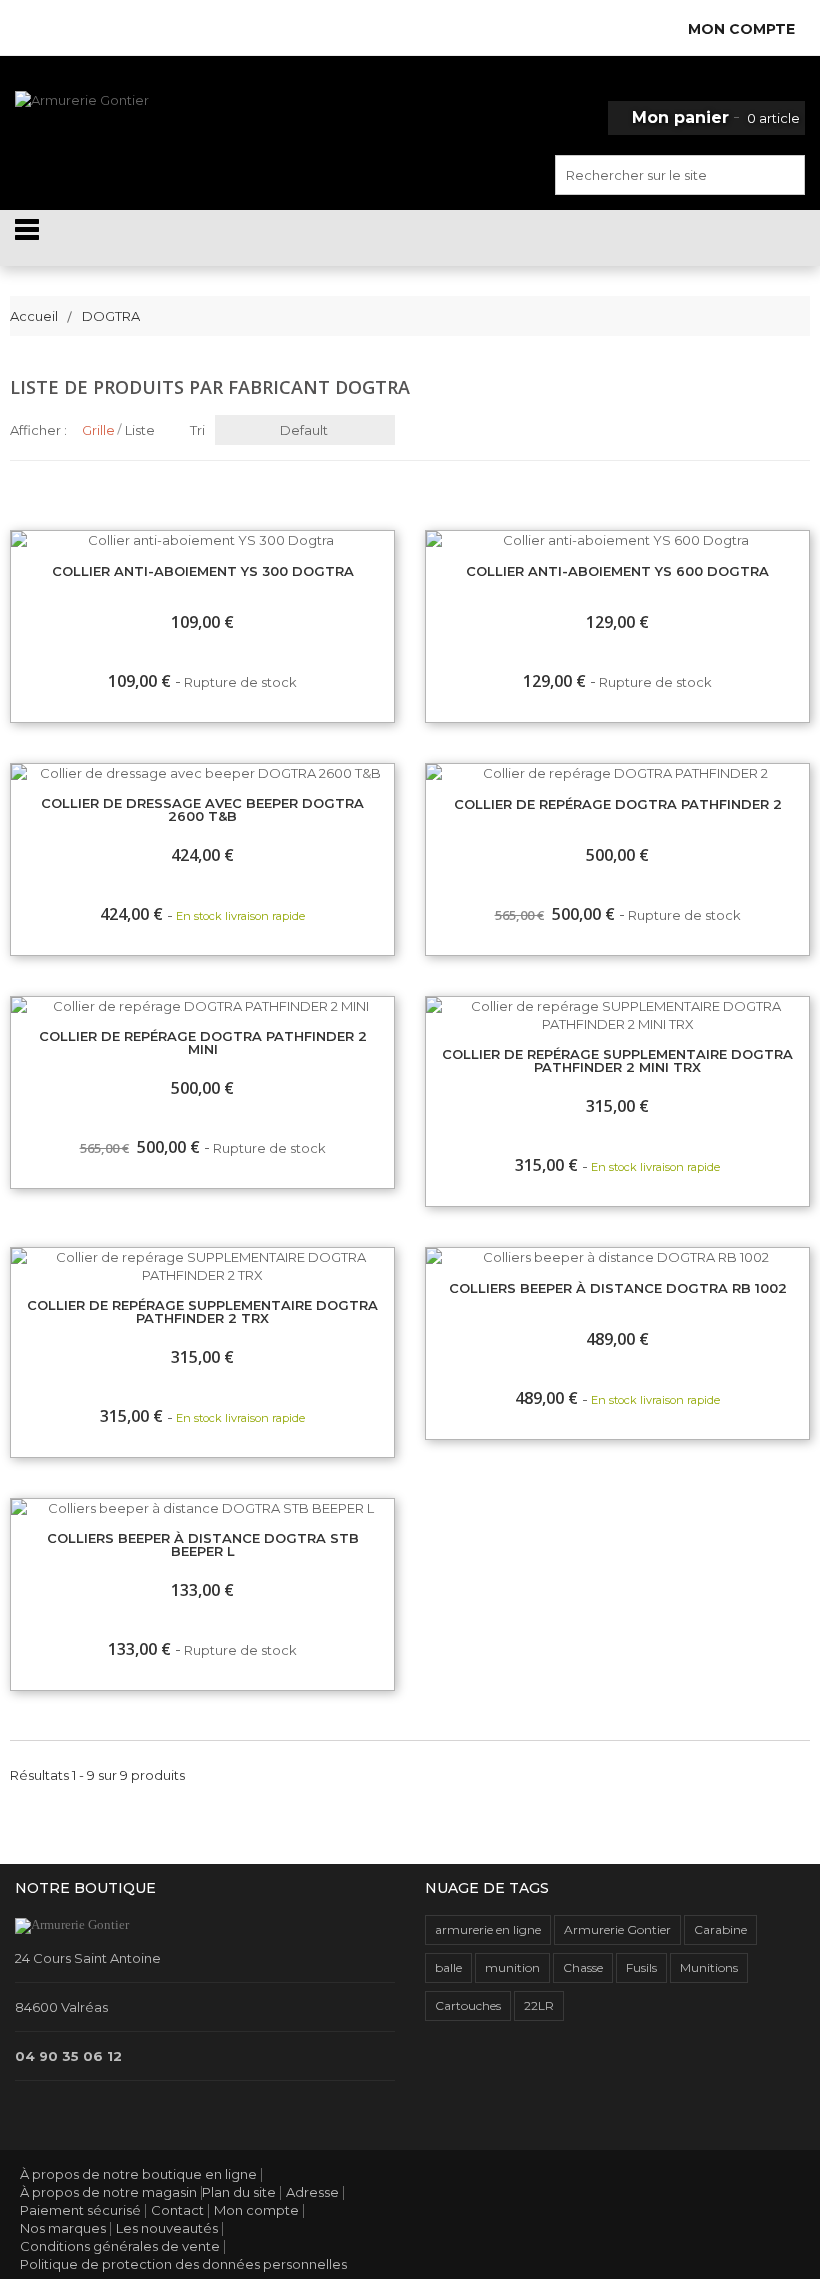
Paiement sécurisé (80, 2210)
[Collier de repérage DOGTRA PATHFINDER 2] (617, 773)
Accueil (34, 316)
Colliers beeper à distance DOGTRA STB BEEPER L (203, 1545)
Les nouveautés (167, 2228)
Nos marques (63, 2228)
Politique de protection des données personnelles (183, 2264)
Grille (98, 430)
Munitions (709, 1967)
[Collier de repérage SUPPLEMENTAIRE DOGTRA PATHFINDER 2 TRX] (202, 1266)
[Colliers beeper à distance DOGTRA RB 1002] (617, 1257)
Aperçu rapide (426, 540)
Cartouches (468, 2005)
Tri (197, 430)
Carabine (720, 1929)
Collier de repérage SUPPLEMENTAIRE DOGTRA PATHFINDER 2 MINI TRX (617, 1061)
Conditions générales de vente (120, 2246)
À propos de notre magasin (108, 2192)
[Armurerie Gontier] (136, 131)
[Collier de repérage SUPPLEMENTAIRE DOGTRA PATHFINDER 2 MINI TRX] (617, 1015)
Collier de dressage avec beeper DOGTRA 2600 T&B (202, 810)
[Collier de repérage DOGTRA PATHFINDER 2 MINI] (202, 1006)
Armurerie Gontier (617, 1929)
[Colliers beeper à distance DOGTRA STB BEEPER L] (202, 1508)
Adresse (312, 2192)
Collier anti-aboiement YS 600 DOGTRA (617, 572)
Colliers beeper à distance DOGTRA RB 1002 (618, 1289)
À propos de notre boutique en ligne (138, 2174)
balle (448, 1967)
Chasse (583, 1967)
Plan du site (239, 2192)
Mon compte (256, 2210)
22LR (539, 2005)
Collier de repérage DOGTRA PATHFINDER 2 (618, 805)
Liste (140, 430)
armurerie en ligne (488, 1929)
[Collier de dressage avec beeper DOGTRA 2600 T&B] (202, 773)
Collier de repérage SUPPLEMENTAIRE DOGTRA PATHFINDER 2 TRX (202, 1312)
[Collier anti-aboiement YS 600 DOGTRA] (617, 540)
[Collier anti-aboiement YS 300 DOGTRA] (202, 540)
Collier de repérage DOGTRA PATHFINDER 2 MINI (203, 1043)
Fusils (641, 1967)
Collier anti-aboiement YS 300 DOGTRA (203, 572)
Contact (177, 2210)
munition (512, 1967)
